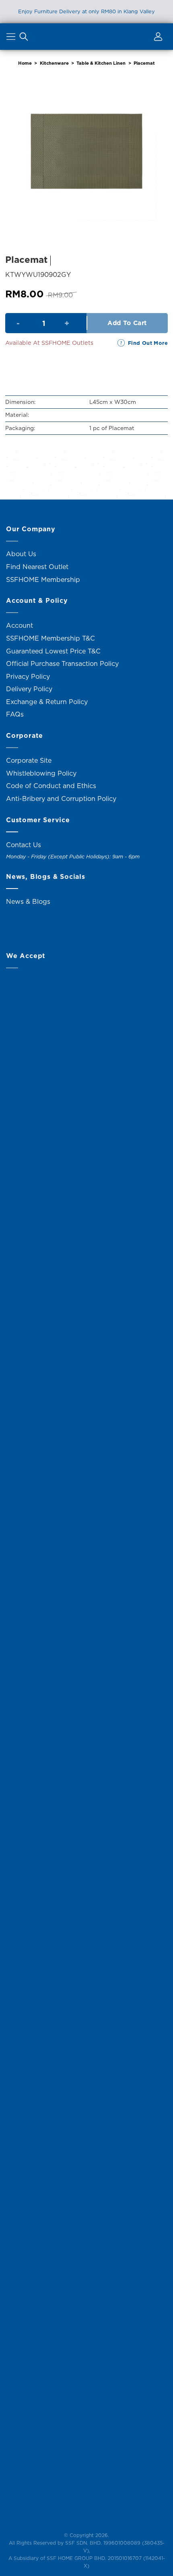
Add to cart (127, 323)
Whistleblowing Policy (41, 773)
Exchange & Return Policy (47, 702)
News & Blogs (28, 901)
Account (20, 625)
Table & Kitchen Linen (101, 63)
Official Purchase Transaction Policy (62, 663)
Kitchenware (54, 63)
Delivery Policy (29, 689)
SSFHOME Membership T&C (50, 638)
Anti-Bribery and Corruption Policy (61, 799)
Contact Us (24, 845)
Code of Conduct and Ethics (51, 786)
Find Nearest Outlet (37, 567)
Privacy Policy (28, 676)
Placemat (144, 63)
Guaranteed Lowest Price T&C (53, 651)
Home (25, 63)
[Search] (24, 38)
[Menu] (12, 38)
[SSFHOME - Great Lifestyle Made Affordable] (86, 36)
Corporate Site (29, 760)
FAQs (15, 714)
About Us (21, 554)
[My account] (157, 38)
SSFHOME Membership (43, 579)
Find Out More (148, 343)
